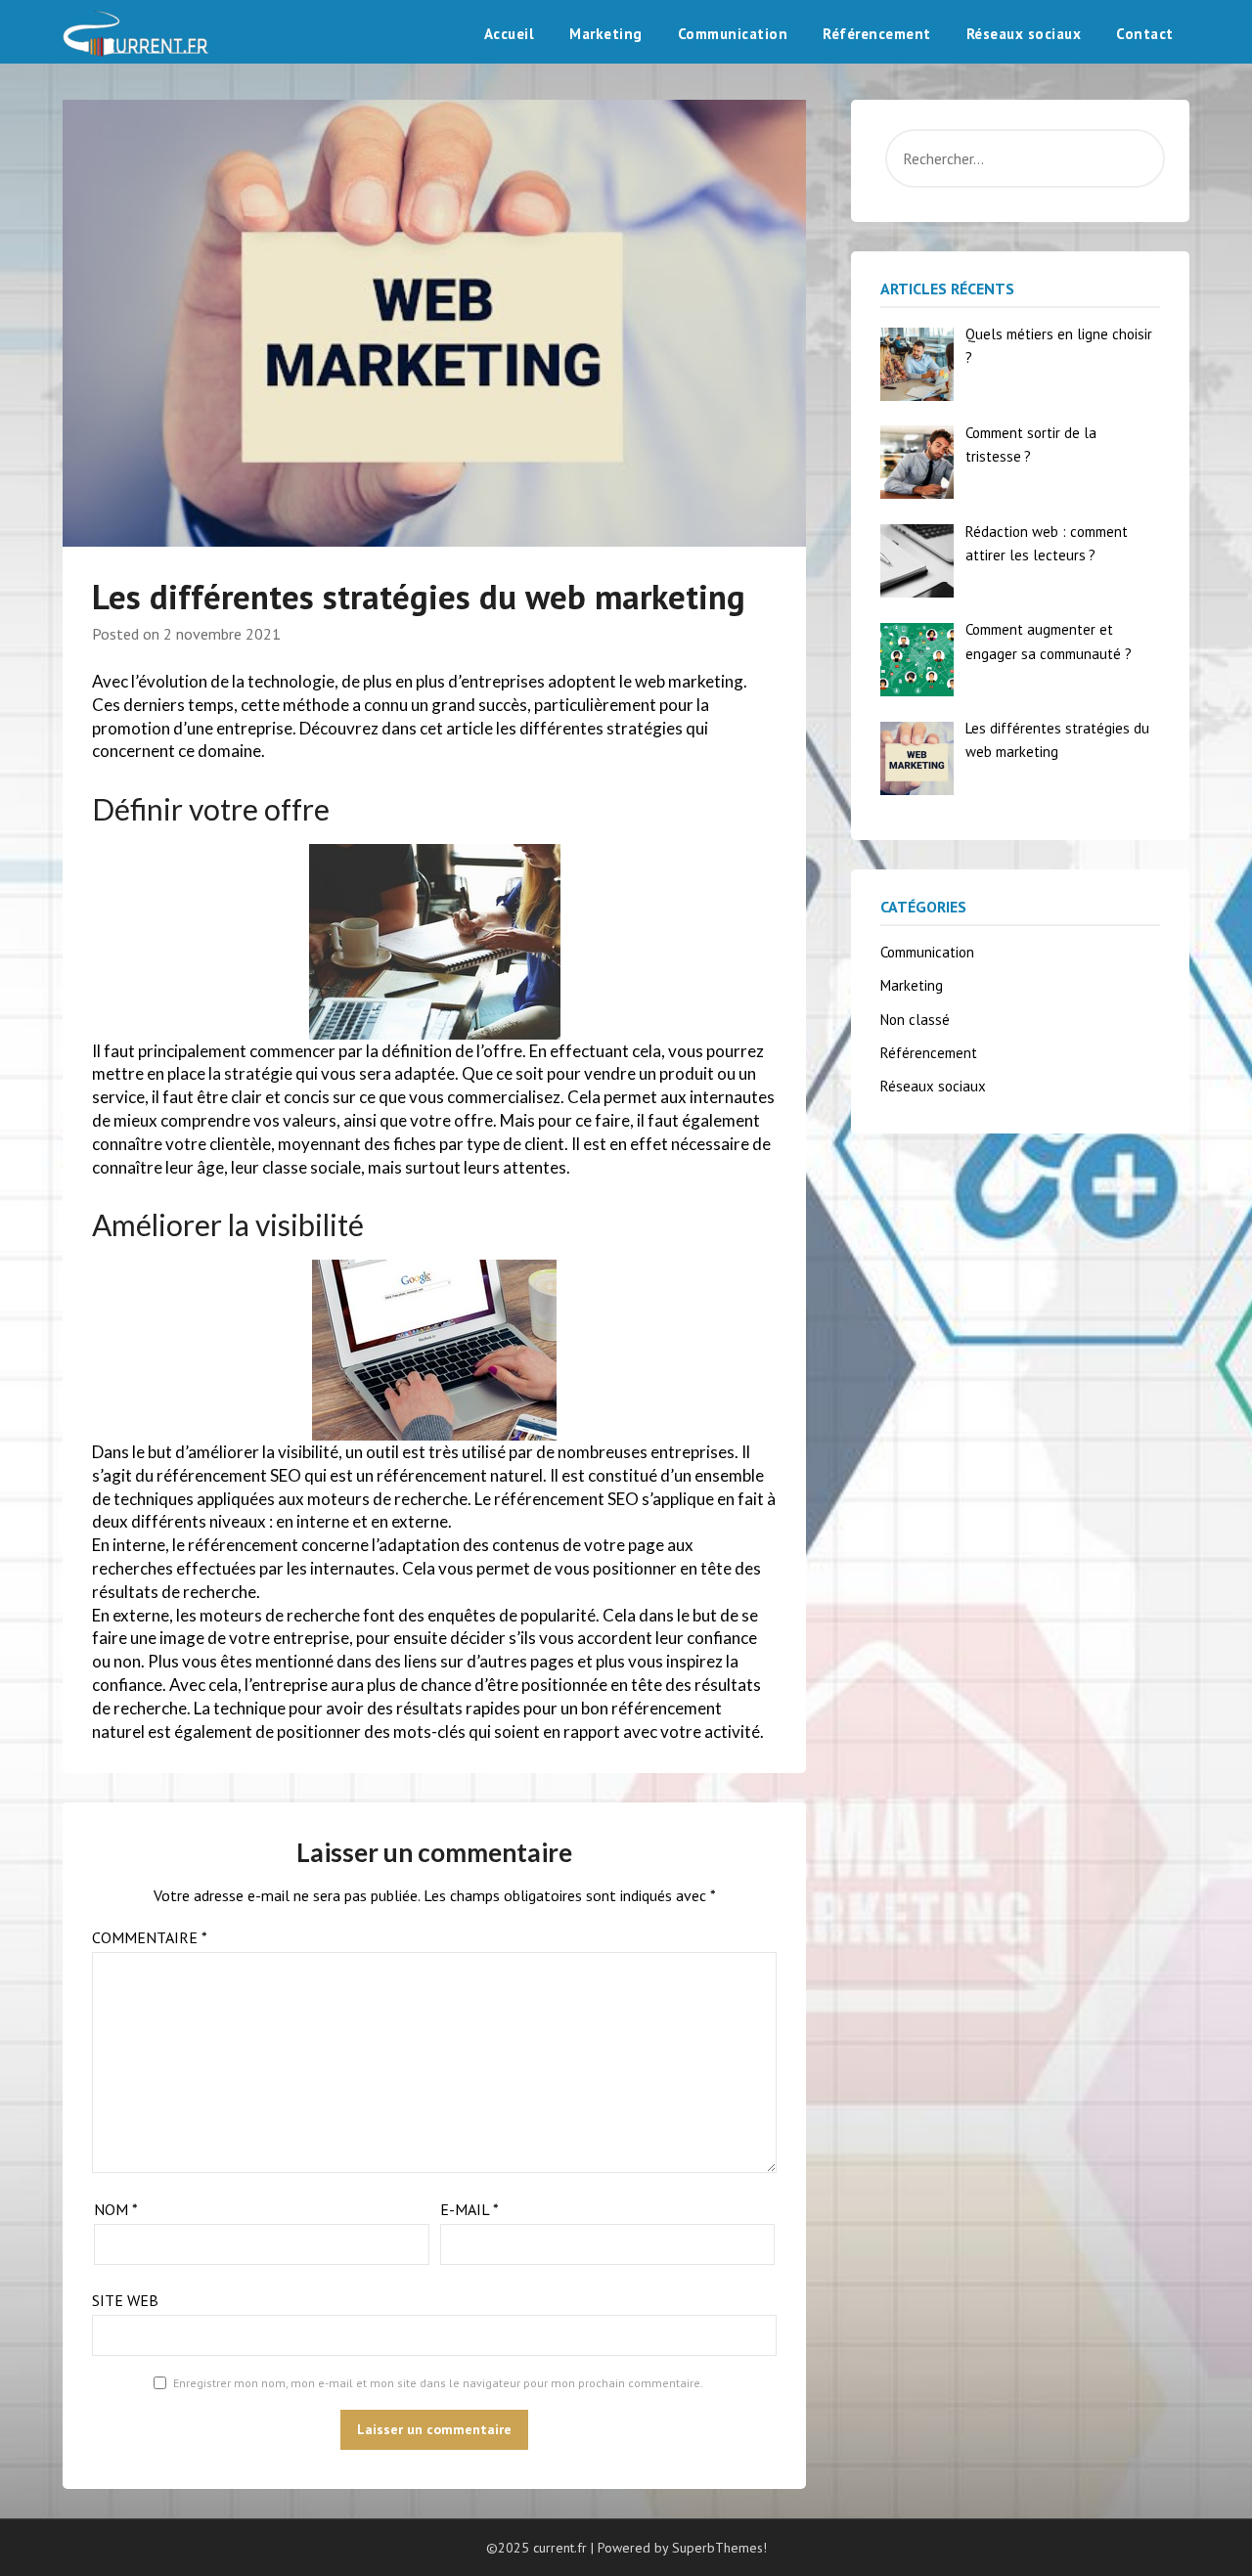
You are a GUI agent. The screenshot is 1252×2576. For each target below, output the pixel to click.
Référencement (877, 34)
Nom (116, 2209)
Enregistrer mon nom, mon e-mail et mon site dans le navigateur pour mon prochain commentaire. (438, 2383)
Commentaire (150, 1937)
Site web (125, 2300)
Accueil (510, 34)
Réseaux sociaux (1024, 34)
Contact (1145, 34)
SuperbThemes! (719, 2548)
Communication (733, 34)
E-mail (469, 2209)
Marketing (606, 34)
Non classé (915, 1020)
